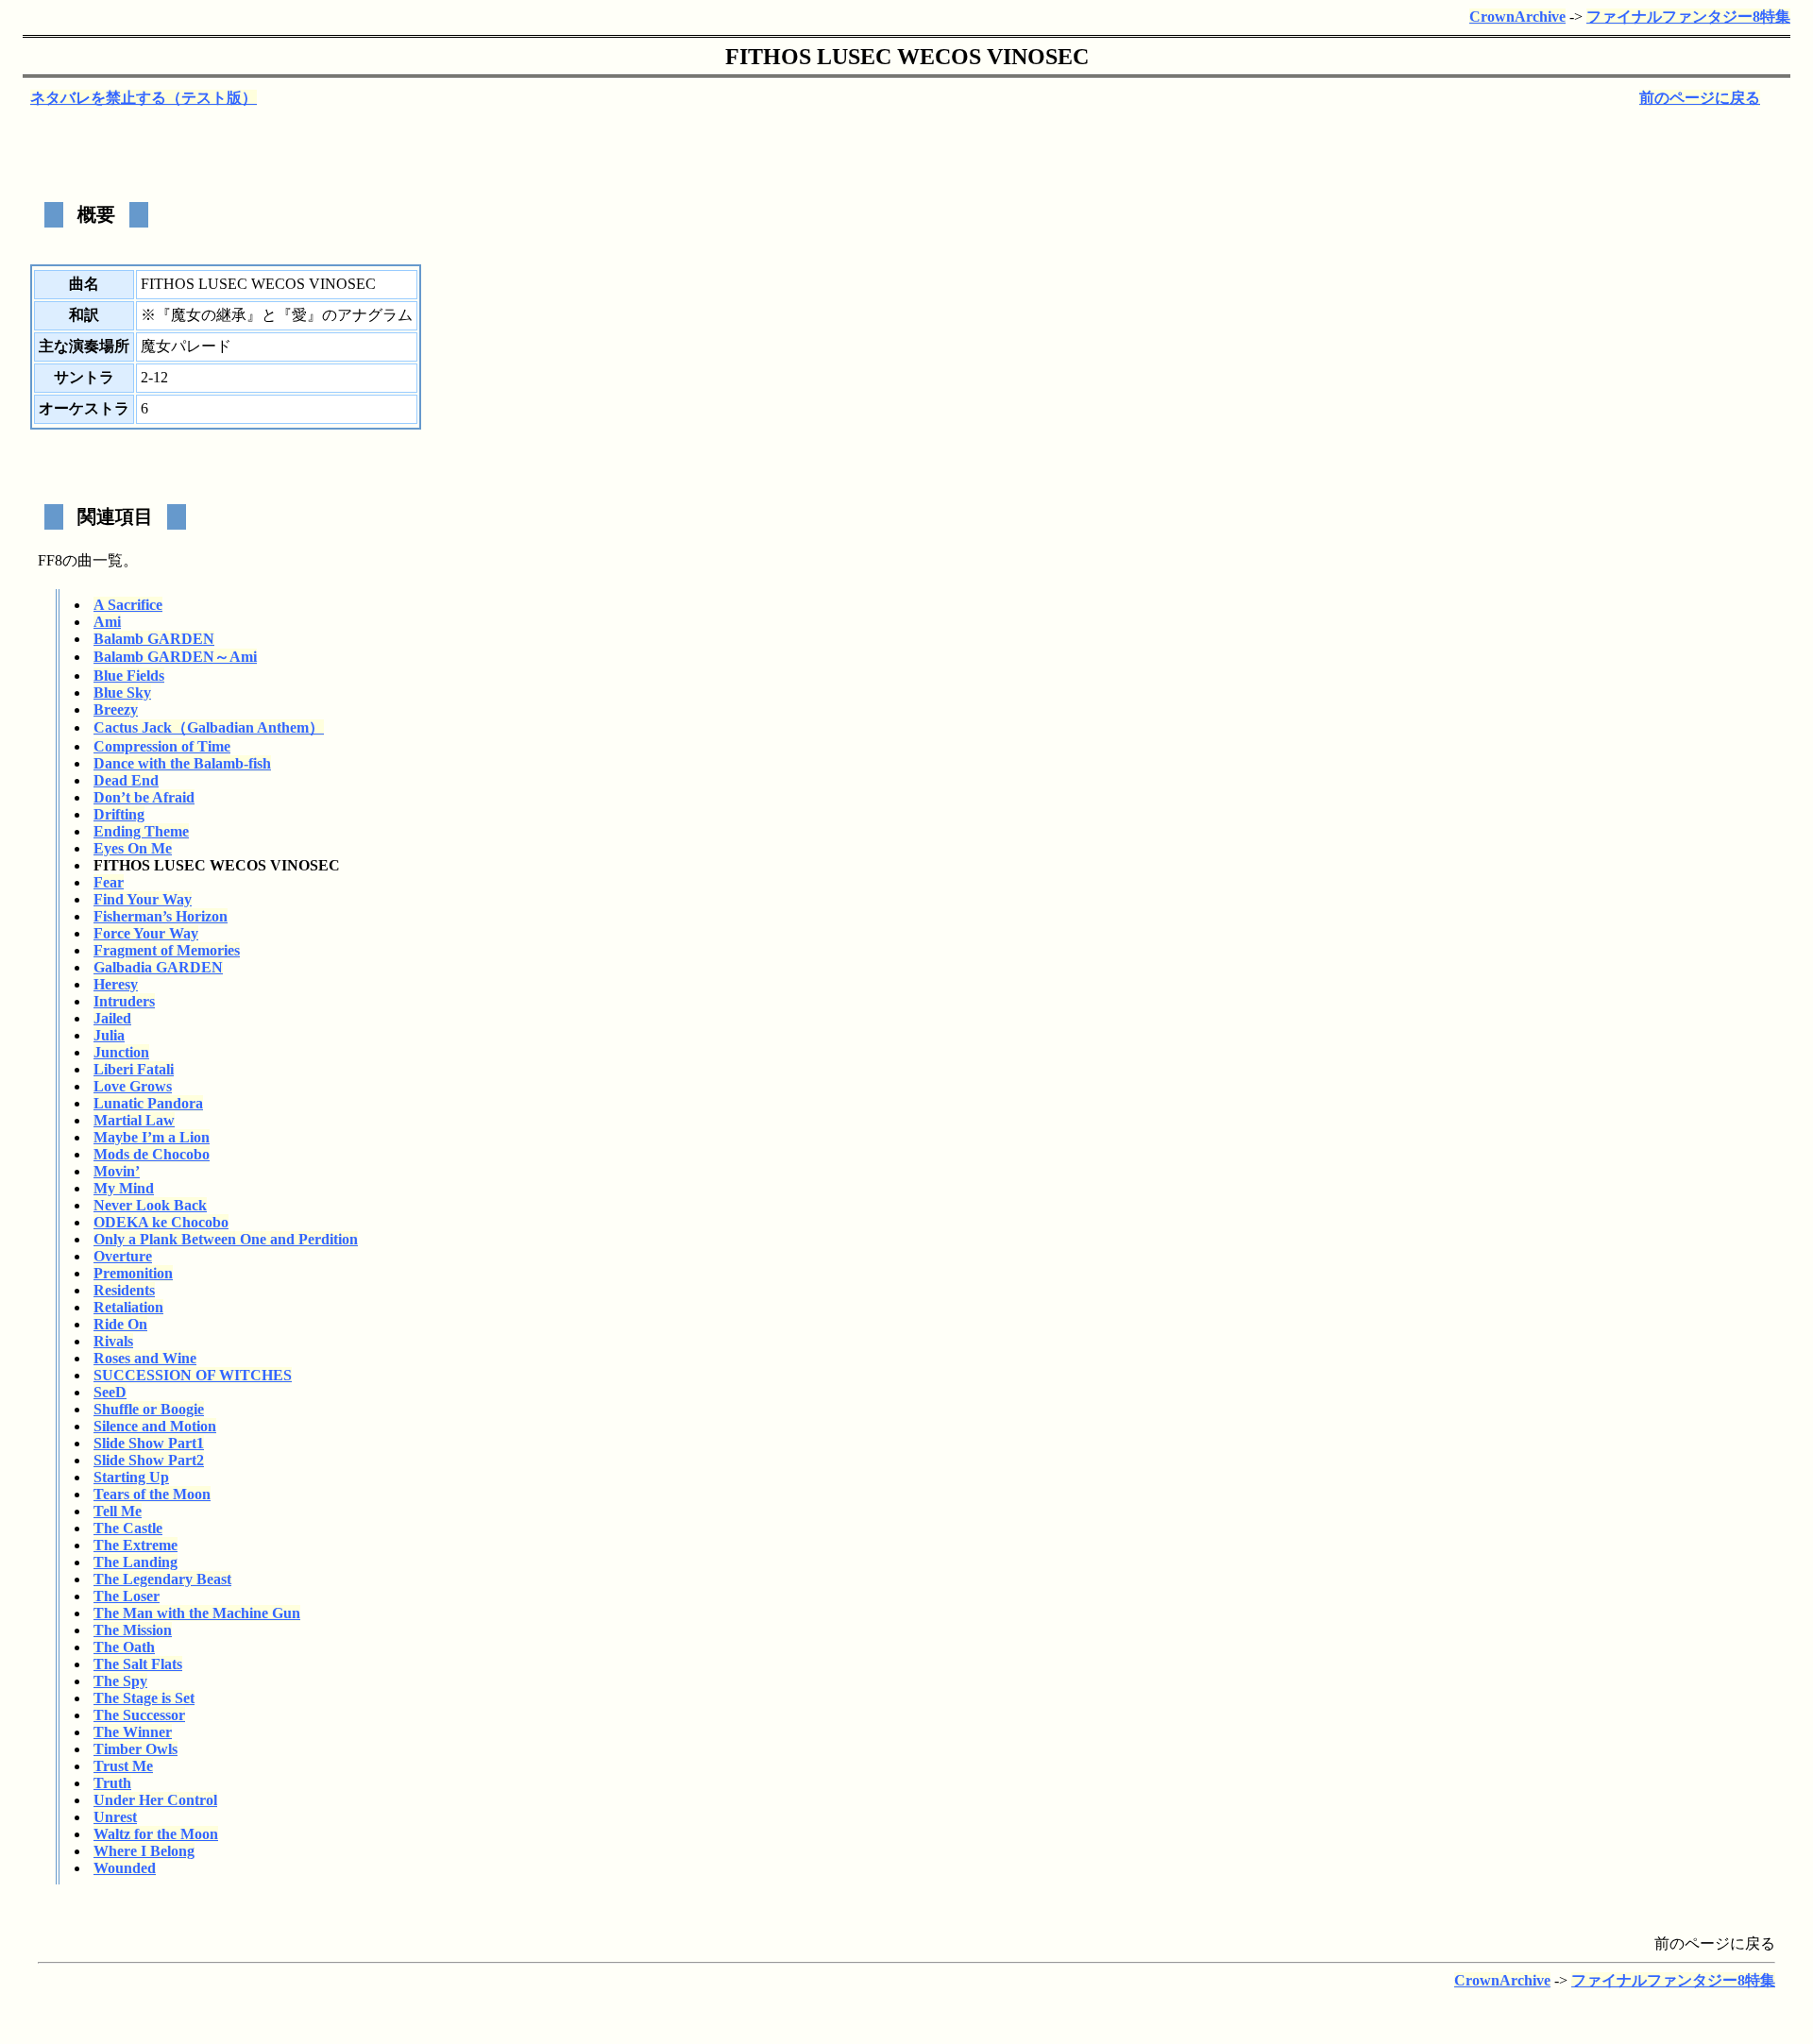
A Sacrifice (128, 605)
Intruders (124, 1001)
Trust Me (123, 1766)
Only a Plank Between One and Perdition (226, 1239)
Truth (112, 1783)
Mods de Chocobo (152, 1154)
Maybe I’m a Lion (152, 1137)
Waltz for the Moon (156, 1834)
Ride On (120, 1324)
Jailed (112, 1018)
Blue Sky (122, 693)
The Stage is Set (144, 1698)
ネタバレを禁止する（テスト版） (144, 98)
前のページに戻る (1700, 98)
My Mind (124, 1188)
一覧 (108, 560)
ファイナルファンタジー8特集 (1688, 17)
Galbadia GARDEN (158, 967)
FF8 (50, 560)
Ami (107, 622)
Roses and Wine (145, 1358)
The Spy (120, 1681)
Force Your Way (146, 933)
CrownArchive (1517, 17)
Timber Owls (136, 1749)
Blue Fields (129, 676)
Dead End (126, 780)
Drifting (119, 814)
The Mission (133, 1630)
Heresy (116, 984)
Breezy (116, 709)
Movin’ (117, 1171)
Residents (124, 1290)
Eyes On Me (133, 848)
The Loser (127, 1596)
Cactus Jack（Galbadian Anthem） (209, 727)
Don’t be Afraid (144, 797)
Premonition (133, 1273)
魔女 (186, 315)
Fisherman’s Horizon (161, 916)
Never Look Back (150, 1205)
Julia (109, 1035)
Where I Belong (144, 1851)
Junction (121, 1052)
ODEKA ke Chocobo (161, 1222)
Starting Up (131, 1477)
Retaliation (128, 1307)
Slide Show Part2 (149, 1460)
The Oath (124, 1647)
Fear (109, 882)
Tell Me (118, 1511)
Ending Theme (141, 831)
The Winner (133, 1732)
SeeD (110, 1392)
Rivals (113, 1341)
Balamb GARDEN (154, 639)
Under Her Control (155, 1800)
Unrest (115, 1817)
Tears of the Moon (152, 1494)
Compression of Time (162, 746)
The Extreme (136, 1545)
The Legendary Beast (162, 1579)
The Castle (128, 1528)
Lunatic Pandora (148, 1103)
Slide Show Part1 (149, 1443)
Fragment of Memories (167, 950)
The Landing (136, 1562)
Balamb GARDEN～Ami (175, 657)
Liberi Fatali (134, 1069)
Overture (123, 1256)
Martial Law (134, 1120)
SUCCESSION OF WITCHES (193, 1375)
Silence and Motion (155, 1426)
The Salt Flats (138, 1664)
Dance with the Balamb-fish (182, 763)
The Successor (139, 1715)
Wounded (125, 1868)
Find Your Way (143, 899)
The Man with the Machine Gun (197, 1613)
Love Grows (133, 1086)
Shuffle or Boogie (149, 1409)
